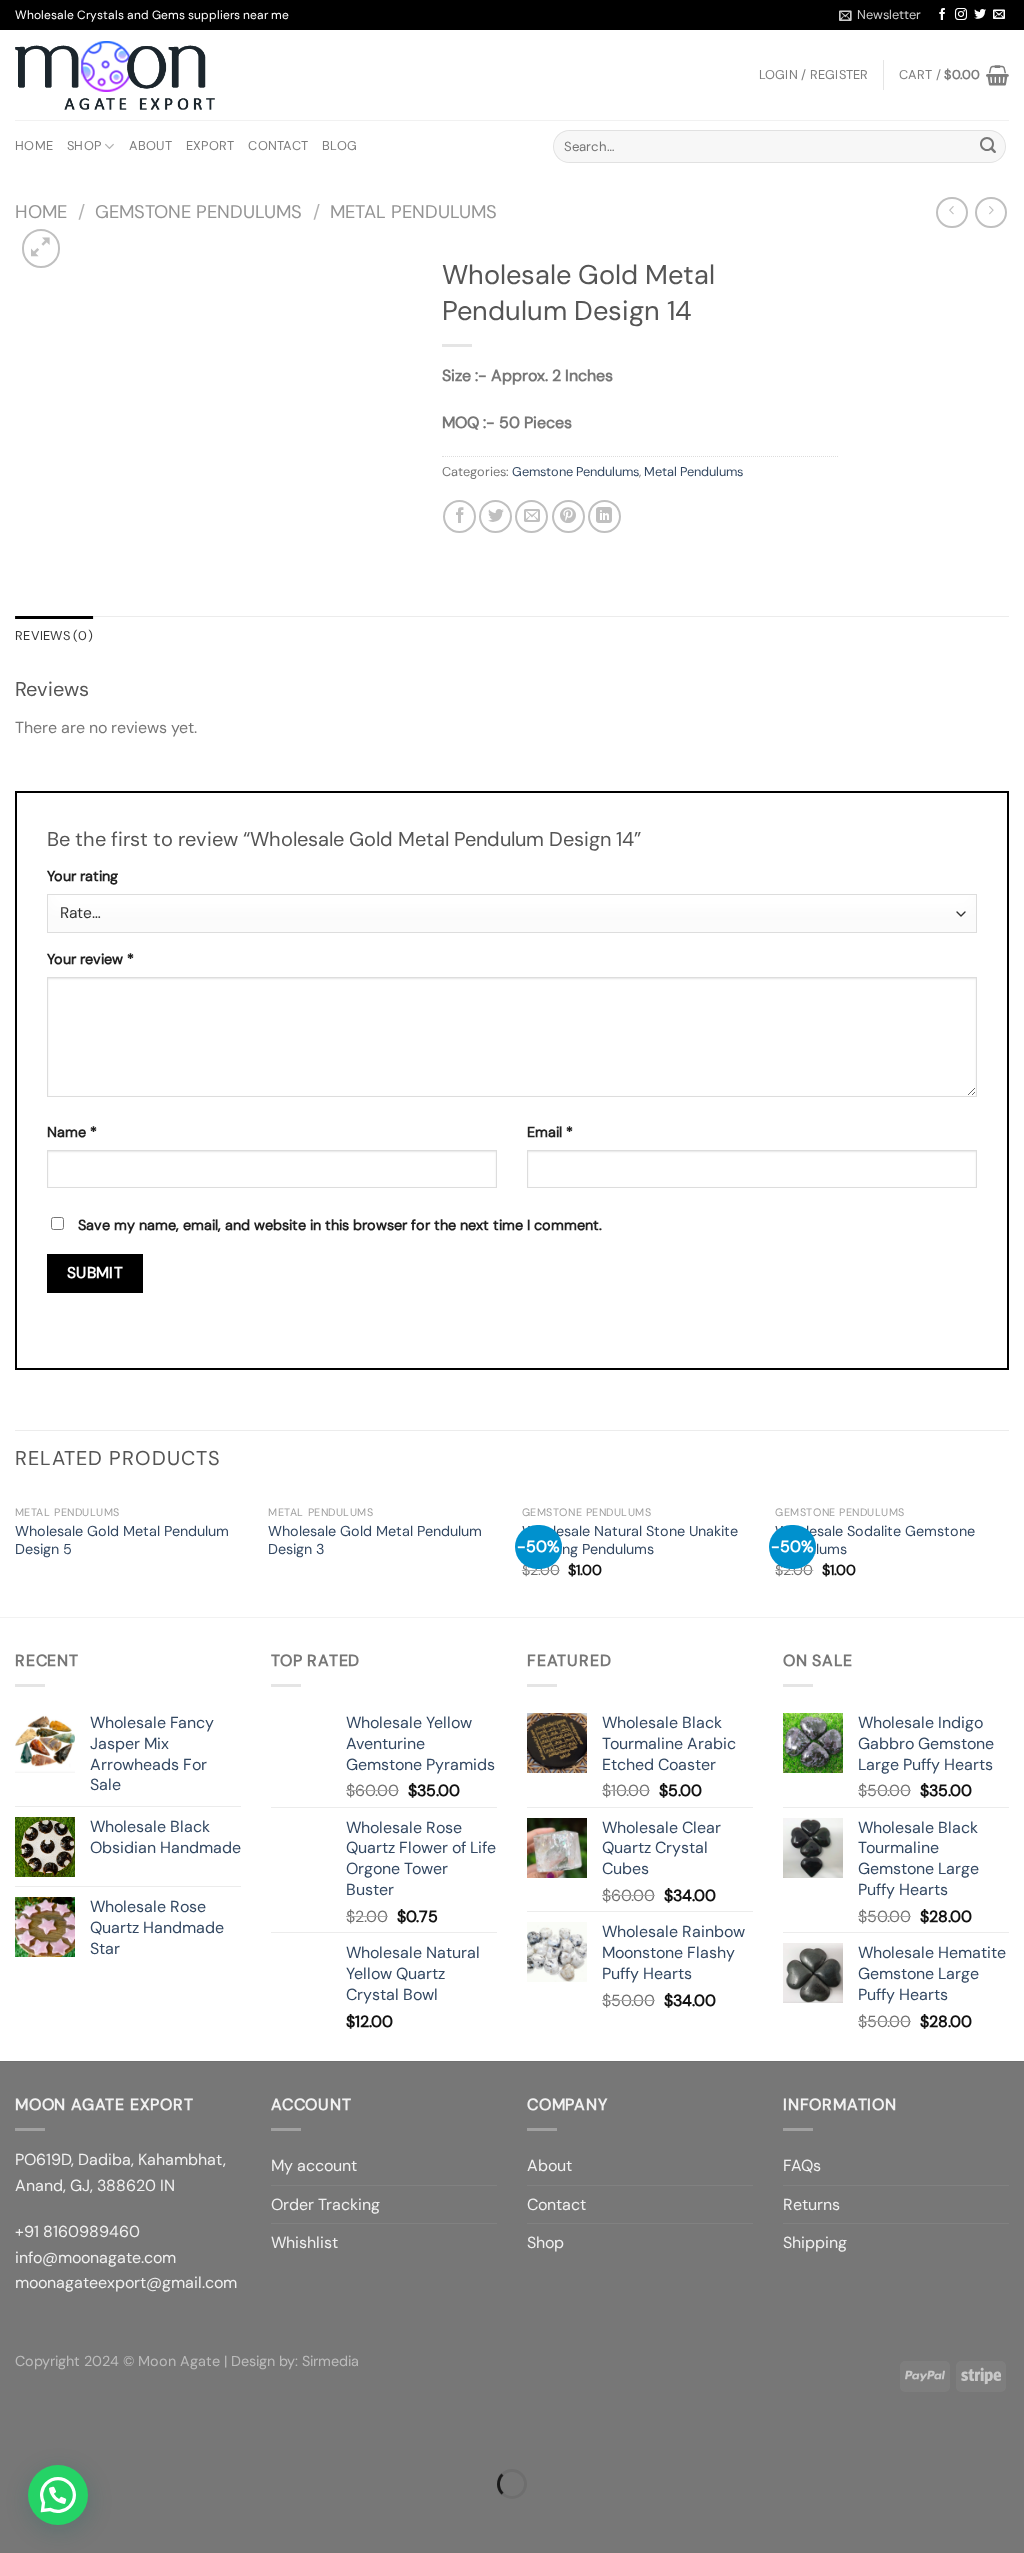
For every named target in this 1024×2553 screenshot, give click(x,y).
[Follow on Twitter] (980, 15)
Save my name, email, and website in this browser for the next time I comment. (340, 1225)
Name (72, 1132)
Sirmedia (330, 2361)
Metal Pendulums (413, 212)
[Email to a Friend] (531, 516)
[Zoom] (41, 248)
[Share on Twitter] (495, 516)
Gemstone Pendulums (198, 212)
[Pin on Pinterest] (568, 516)
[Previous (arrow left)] (19, 2518)
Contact (278, 145)
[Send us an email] (999, 15)
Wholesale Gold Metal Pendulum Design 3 (375, 1540)
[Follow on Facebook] (942, 15)
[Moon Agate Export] (115, 76)
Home (34, 145)
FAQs (802, 2165)
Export (210, 145)
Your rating (82, 876)
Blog (339, 145)
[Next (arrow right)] (78, 2518)
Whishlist (304, 2242)
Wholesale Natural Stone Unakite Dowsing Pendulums (630, 1540)
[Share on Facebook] (459, 516)
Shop (84, 145)
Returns (811, 2204)
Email (550, 1132)
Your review (90, 959)
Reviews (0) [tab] (54, 635)
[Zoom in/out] (78, 2434)
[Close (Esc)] (19, 2434)
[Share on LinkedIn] (604, 516)
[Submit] (988, 147)
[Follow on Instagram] (961, 15)
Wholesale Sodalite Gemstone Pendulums (875, 1540)
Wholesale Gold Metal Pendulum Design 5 (122, 1540)
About (150, 145)
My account (314, 2165)
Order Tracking (325, 2204)
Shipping (815, 2242)
